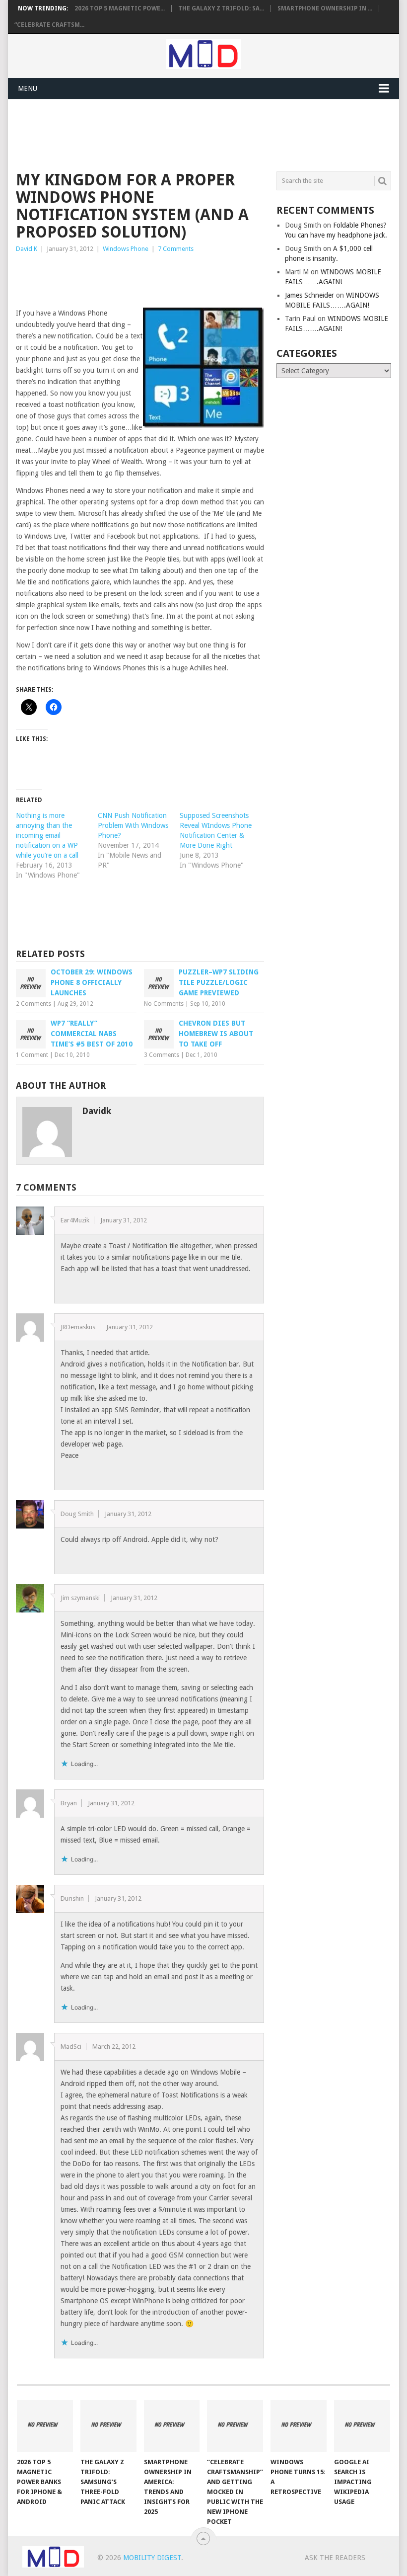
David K (27, 249)
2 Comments (34, 1004)
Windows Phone (126, 249)
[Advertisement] (197, 134)
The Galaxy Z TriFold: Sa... (221, 8)
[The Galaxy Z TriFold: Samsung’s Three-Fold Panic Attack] (108, 2426)
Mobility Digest (152, 2558)
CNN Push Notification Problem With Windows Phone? (133, 825)
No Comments (164, 1004)
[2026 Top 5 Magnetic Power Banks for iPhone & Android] (45, 2426)
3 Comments (162, 1055)
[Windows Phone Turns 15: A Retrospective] (299, 2426)
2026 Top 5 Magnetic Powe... (120, 8)
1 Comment (32, 1055)
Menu (28, 88)
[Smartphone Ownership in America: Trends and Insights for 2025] (172, 2426)
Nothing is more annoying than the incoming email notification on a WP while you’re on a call (47, 835)
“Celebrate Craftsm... (49, 25)
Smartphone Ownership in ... (325, 8)
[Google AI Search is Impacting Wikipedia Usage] (362, 2426)
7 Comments (176, 249)
